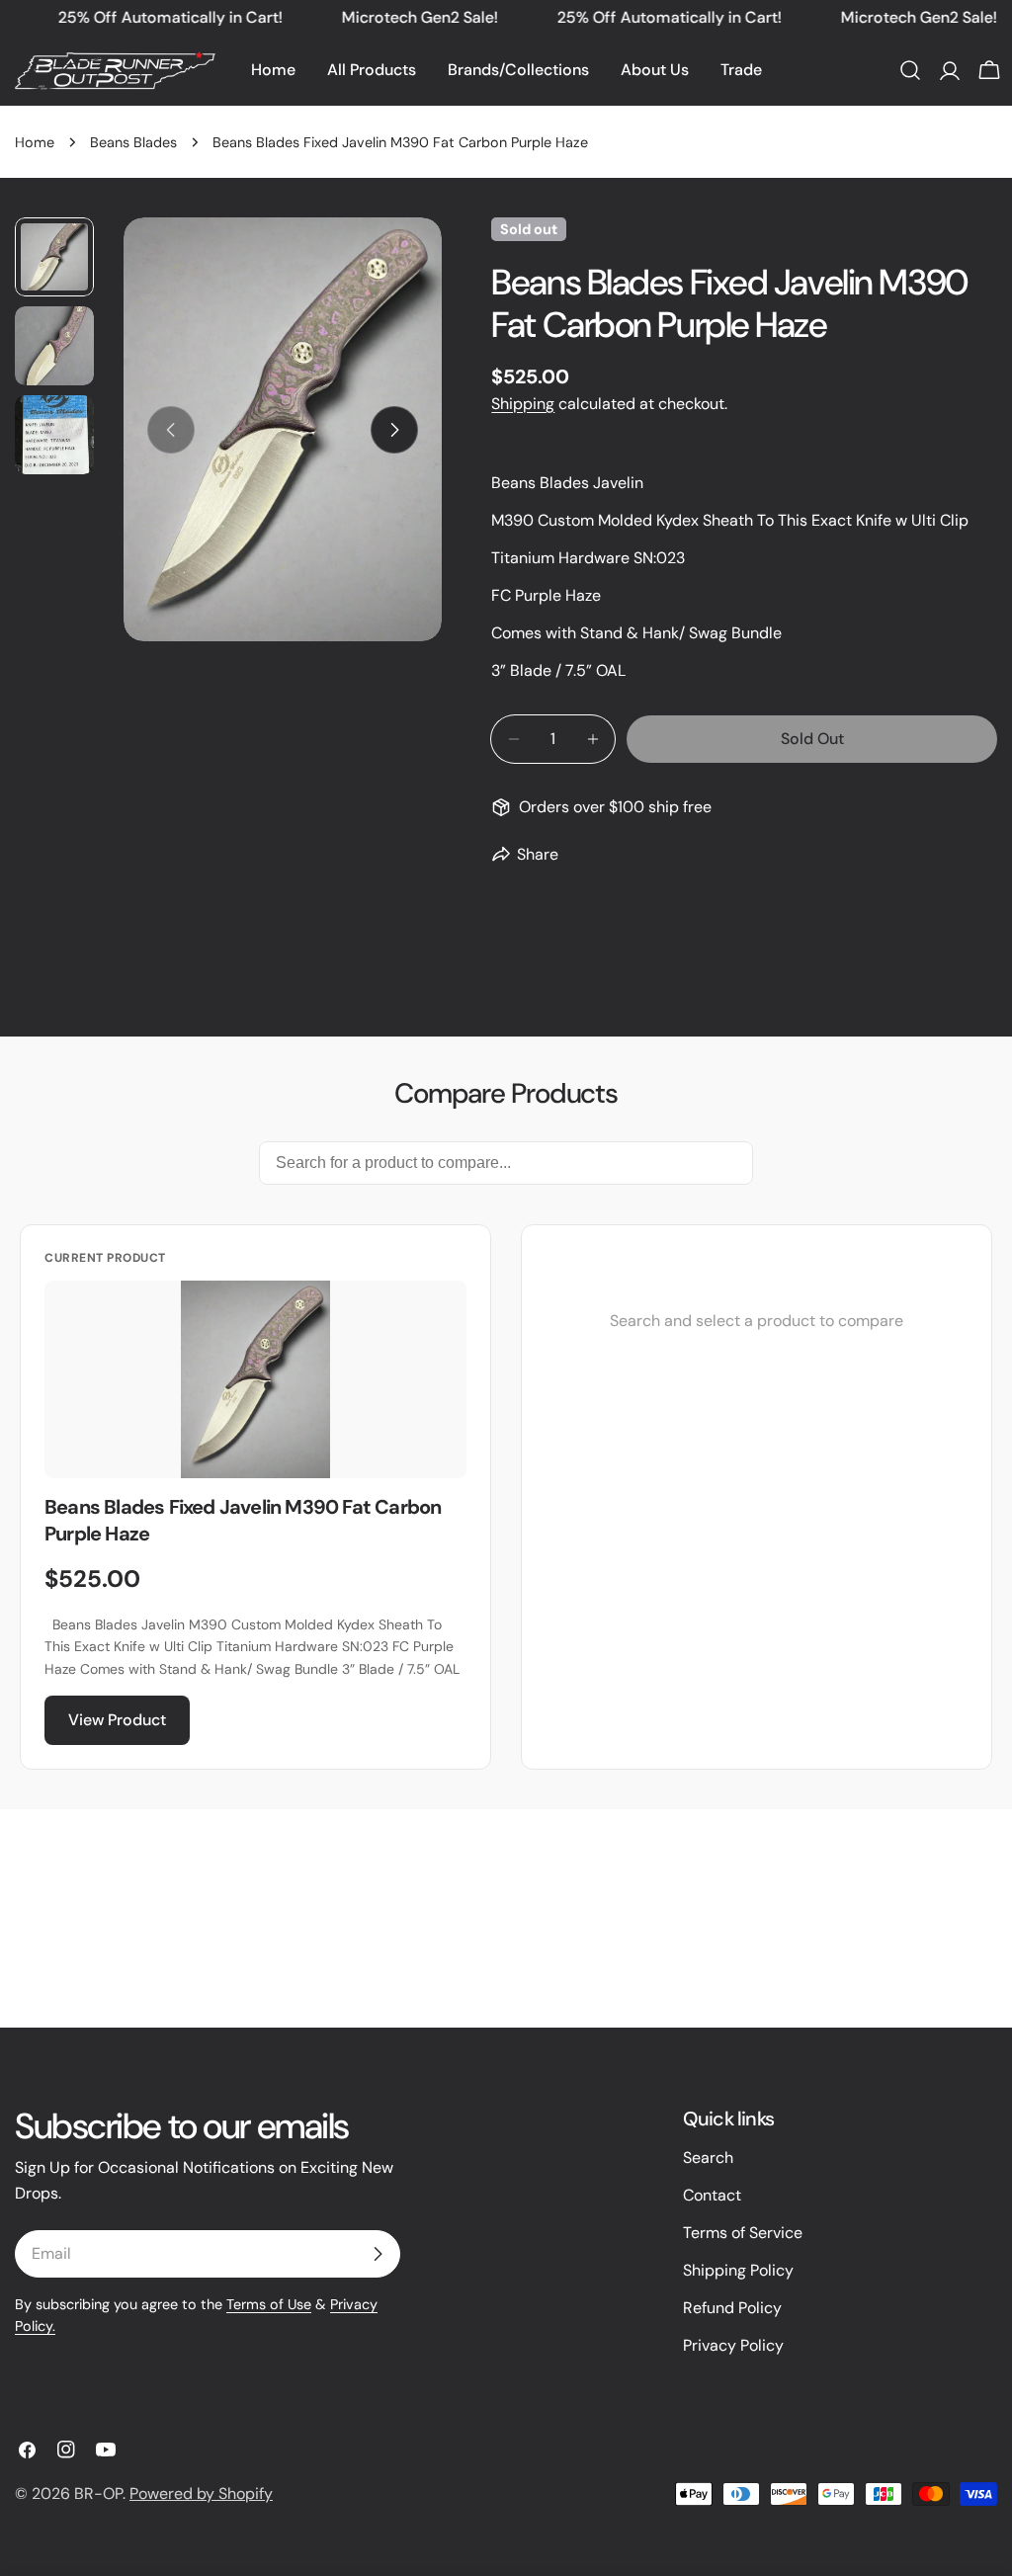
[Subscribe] (378, 2254)
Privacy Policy (733, 2345)
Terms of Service (743, 2233)
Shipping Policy (738, 2270)
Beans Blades (133, 142)
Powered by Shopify (201, 2493)
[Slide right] (394, 430)
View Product (117, 1720)
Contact (712, 2195)
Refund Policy (732, 2308)
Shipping (523, 404)
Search (708, 2158)
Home (35, 142)
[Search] (910, 70)
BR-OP (98, 2493)
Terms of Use (269, 2304)
